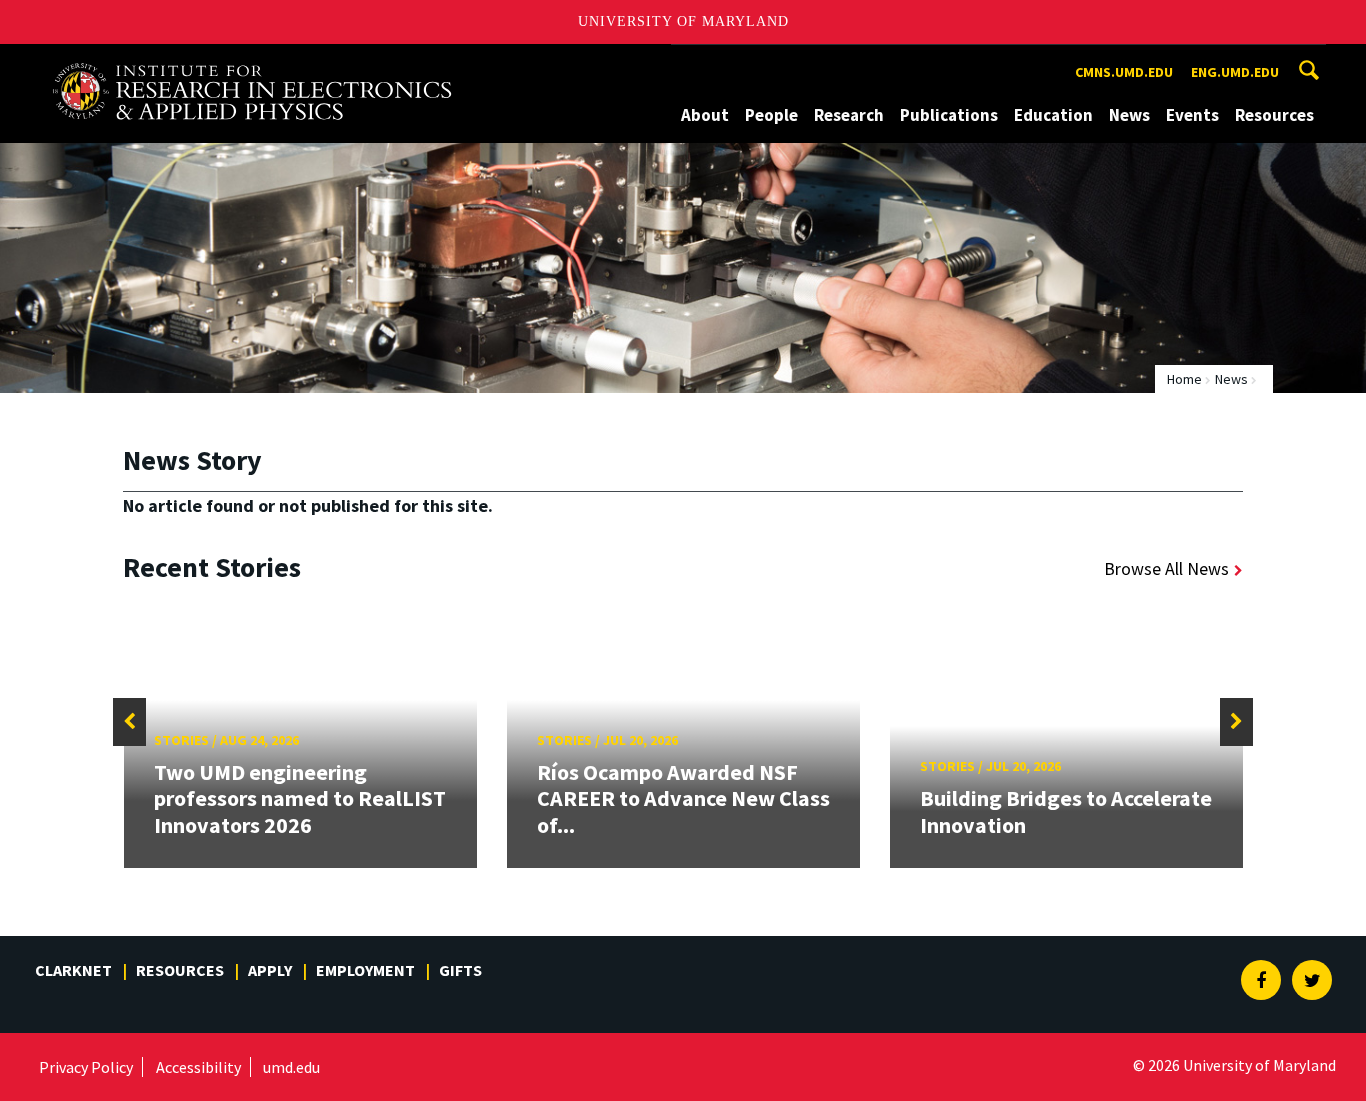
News (1129, 115)
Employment (365, 970)
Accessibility (198, 1067)
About (705, 115)
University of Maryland (683, 21)
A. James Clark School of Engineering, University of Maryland (252, 62)
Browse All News (1166, 568)
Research (849, 115)
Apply (270, 970)
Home (1184, 379)
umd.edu (291, 1067)
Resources (1274, 115)
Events (1192, 115)
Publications (949, 115)
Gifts (460, 970)
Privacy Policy (86, 1067)
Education (1053, 115)
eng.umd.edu (1235, 72)
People (771, 115)
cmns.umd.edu (1124, 72)
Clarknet (73, 970)
